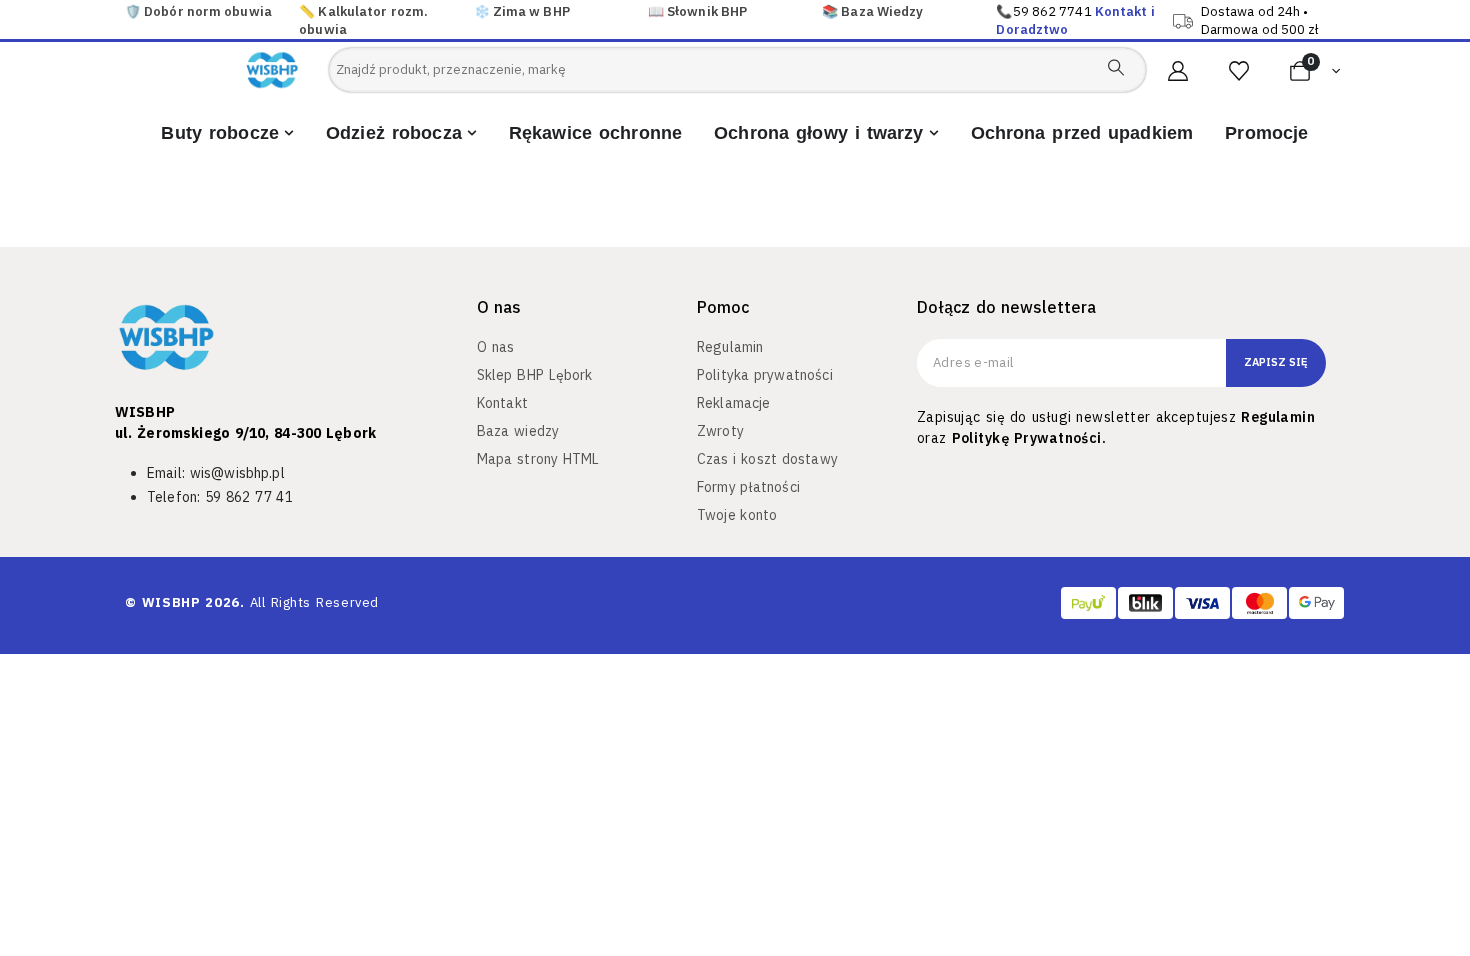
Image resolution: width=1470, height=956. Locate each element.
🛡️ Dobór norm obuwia (198, 11)
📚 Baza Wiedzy (872, 11)
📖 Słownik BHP (697, 11)
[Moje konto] (1178, 71)
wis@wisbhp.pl (237, 473)
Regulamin (1278, 417)
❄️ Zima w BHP (522, 11)
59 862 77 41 (249, 497)
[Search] (1116, 67)
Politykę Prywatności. (1029, 438)
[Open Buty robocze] (289, 133)
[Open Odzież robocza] (472, 133)
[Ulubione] (1239, 71)
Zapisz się (1276, 362)
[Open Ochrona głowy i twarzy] (934, 133)
